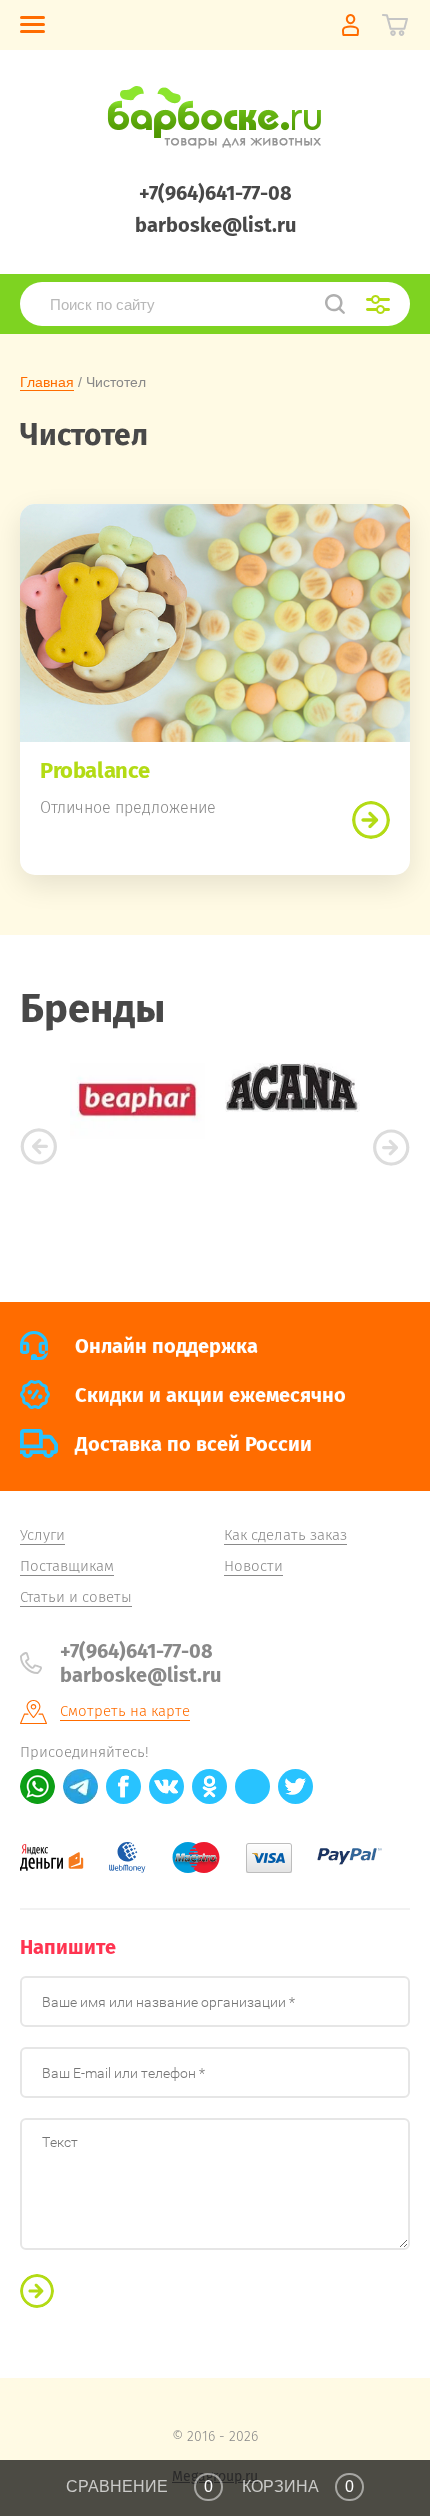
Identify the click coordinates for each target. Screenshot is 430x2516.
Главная (47, 382)
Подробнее (371, 820)
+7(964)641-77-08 (215, 193)
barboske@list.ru (215, 225)
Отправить (37, 2291)
